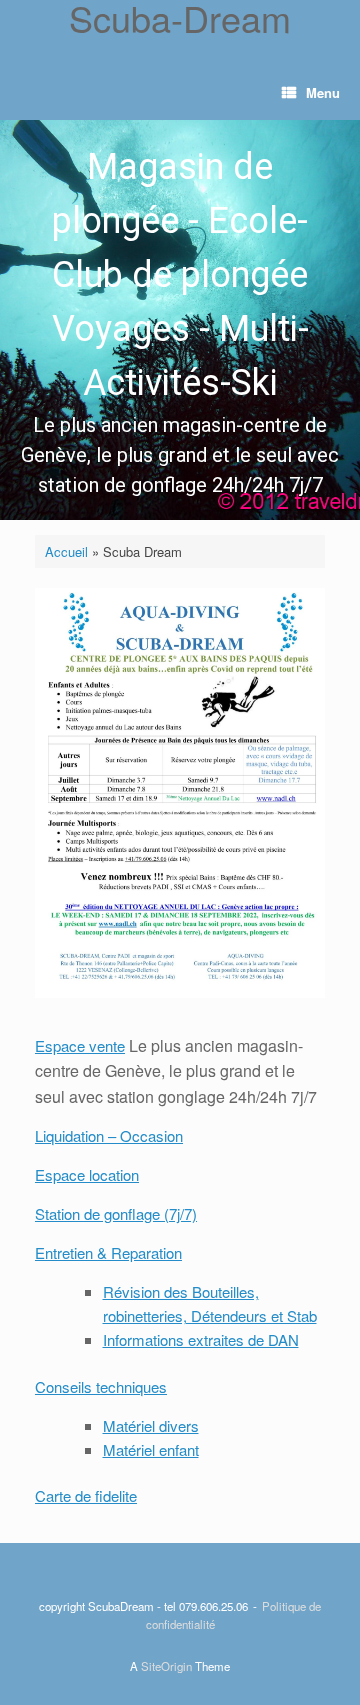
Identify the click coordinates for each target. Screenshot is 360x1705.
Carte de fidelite (86, 1495)
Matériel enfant (151, 1449)
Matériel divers (151, 1425)
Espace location (87, 1174)
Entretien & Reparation (108, 1252)
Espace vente (80, 1045)
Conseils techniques (101, 1386)
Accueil (66, 551)
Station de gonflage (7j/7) (116, 1213)
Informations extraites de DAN (201, 1339)
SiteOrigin (166, 1666)
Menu (323, 92)
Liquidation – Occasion (109, 1135)
